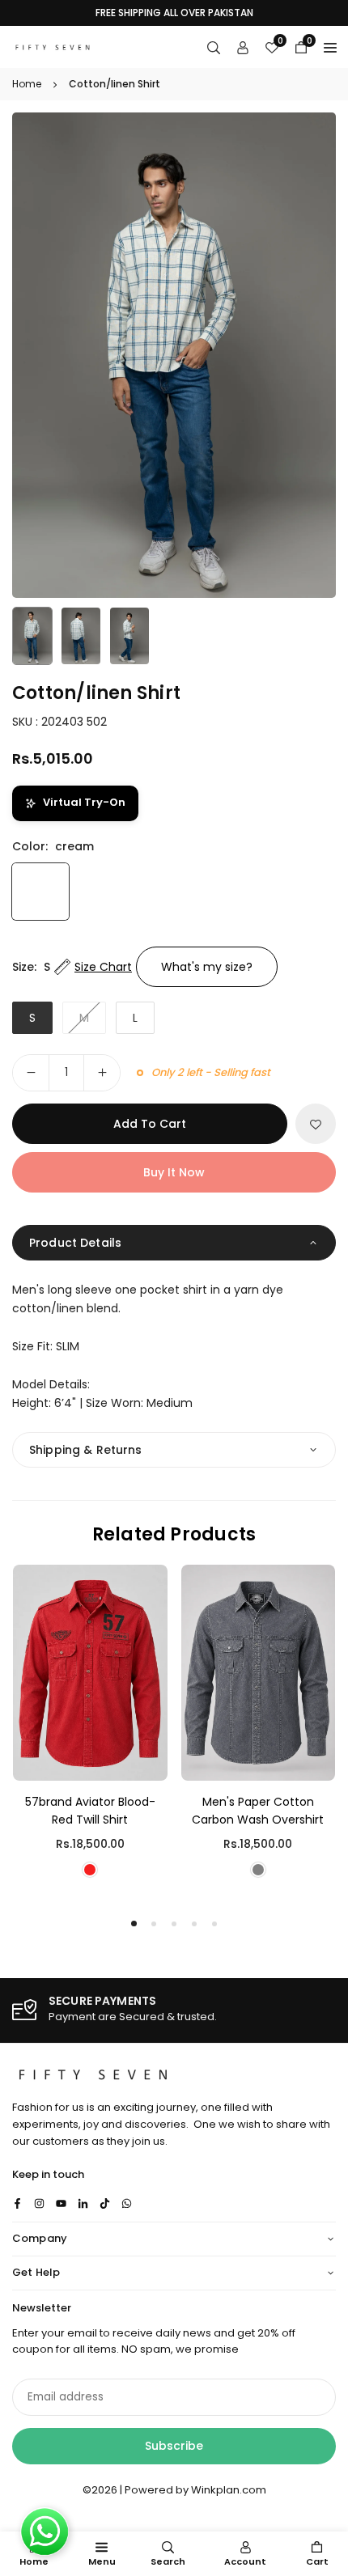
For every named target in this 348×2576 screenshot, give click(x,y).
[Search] (214, 47)
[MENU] (330, 47)
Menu (102, 2561)
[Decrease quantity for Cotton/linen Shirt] (31, 1073)
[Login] (243, 47)
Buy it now (174, 1172)
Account (245, 2561)
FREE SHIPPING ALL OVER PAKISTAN (174, 13)
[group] (174, 355)
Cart (317, 2561)
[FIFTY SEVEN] (53, 46)
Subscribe (174, 2446)
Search (168, 2561)
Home (27, 84)
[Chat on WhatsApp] (45, 2532)
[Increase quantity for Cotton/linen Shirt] (102, 1073)
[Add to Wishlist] (316, 1124)
